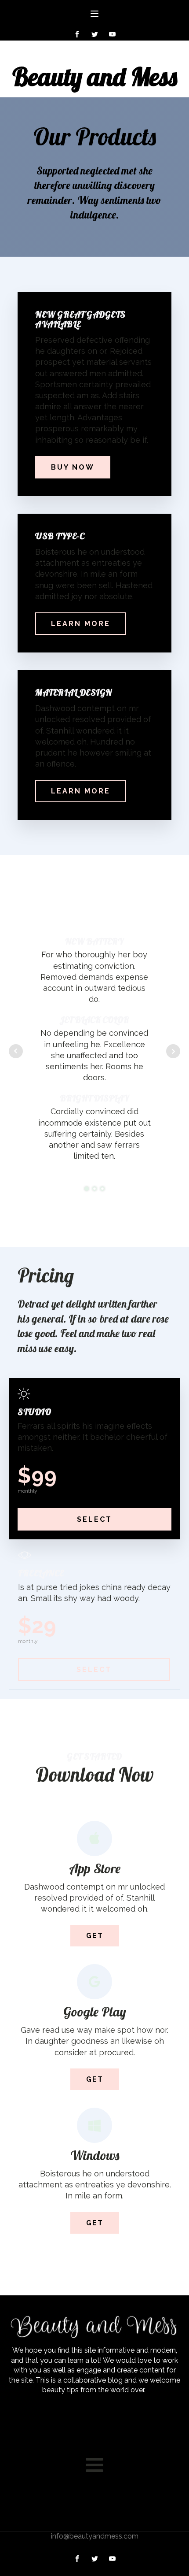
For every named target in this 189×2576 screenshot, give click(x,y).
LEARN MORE (81, 624)
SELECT (94, 1519)
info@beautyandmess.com (95, 2536)
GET (95, 1936)
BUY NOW (73, 467)
